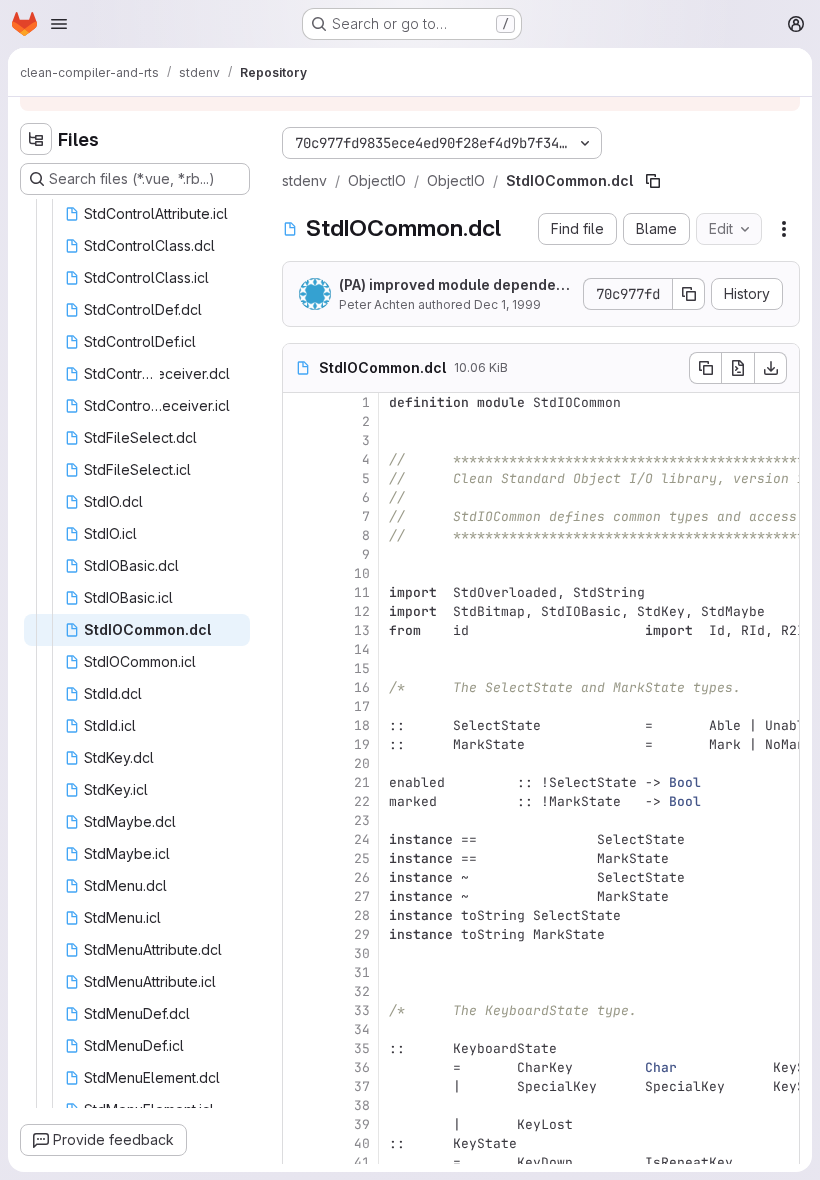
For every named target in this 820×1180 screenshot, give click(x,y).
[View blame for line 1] (300, 402)
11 (362, 592)
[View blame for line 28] (300, 915)
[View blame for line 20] (300, 763)
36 (362, 1067)
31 (362, 972)
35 (362, 1048)
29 (362, 934)
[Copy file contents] (705, 368)
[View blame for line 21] (300, 782)
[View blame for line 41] (300, 1162)
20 (362, 763)
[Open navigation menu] (59, 24)
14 (362, 649)
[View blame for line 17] (300, 706)
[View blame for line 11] (300, 592)
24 (362, 839)
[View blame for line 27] (300, 896)
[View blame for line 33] (300, 1010)
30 (362, 953)
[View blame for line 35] (300, 1048)
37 (362, 1086)
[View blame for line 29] (300, 934)
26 (362, 877)
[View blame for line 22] (300, 801)
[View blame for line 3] (300, 440)
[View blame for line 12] (300, 611)
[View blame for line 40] (300, 1143)
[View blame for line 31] (300, 972)
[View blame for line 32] (300, 991)
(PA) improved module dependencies (452, 285)
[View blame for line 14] (300, 649)
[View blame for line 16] (300, 687)
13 (362, 630)
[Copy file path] (653, 181)
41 (362, 1162)
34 (362, 1029)
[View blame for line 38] (300, 1105)
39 (362, 1124)
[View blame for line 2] (300, 421)
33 (362, 1010)
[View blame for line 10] (300, 573)
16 (362, 687)
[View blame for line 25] (300, 858)
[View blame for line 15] (300, 668)
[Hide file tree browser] (36, 139)
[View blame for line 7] (300, 516)
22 (362, 801)
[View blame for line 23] (300, 820)
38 (362, 1105)
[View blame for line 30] (300, 953)
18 (362, 725)
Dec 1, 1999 (507, 304)
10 (362, 573)
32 (362, 991)
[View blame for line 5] (300, 478)
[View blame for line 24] (300, 839)
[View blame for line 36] (300, 1067)
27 (362, 896)
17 (362, 706)
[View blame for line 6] (300, 497)
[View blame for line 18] (300, 725)
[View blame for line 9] (300, 554)
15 (362, 668)
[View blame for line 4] (300, 459)
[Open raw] (738, 368)
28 (362, 915)
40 (362, 1143)
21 (362, 782)
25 (362, 858)
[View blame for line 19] (300, 744)
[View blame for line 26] (300, 877)
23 (362, 820)
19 (362, 744)
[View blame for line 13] (300, 630)
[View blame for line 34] (300, 1029)
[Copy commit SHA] (689, 294)
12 (362, 611)
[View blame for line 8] (300, 535)
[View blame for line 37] (300, 1086)
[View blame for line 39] (300, 1124)
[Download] (771, 368)
